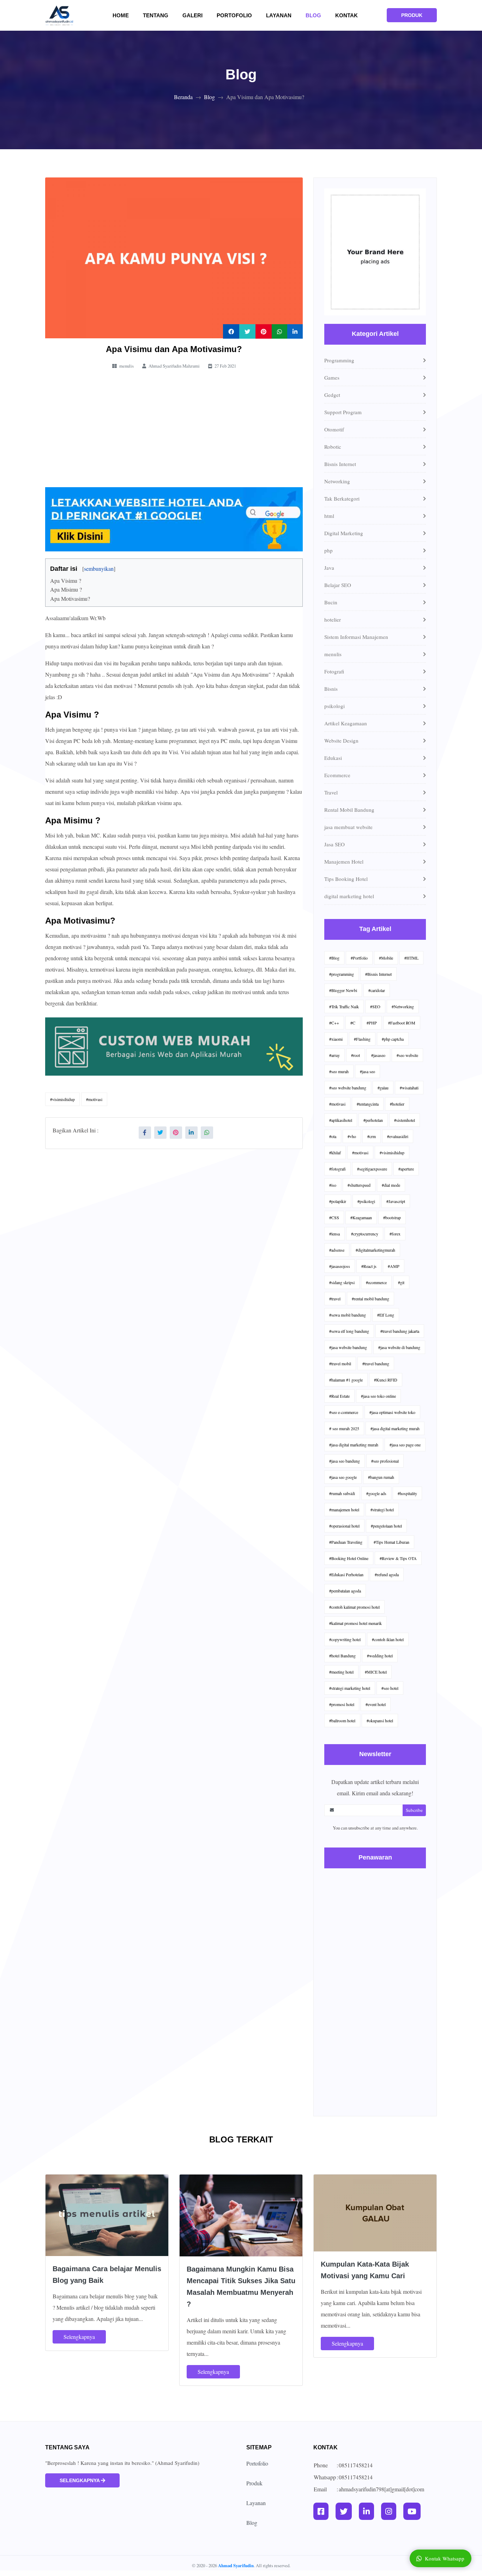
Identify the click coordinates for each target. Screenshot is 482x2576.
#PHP (372, 1023)
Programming (339, 360)
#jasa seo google (343, 1477)
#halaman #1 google (346, 1380)
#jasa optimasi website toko (392, 1412)
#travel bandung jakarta (400, 1331)
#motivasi (94, 1099)
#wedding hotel (380, 1656)
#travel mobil (340, 1363)
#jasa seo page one (405, 1445)
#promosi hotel (342, 1704)
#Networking (403, 1006)
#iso (333, 1185)
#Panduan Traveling (346, 1542)
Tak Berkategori (342, 498)
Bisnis (331, 689)
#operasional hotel (344, 1526)
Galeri (197, 15)
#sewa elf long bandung (349, 1331)
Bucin (331, 602)
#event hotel (376, 1704)
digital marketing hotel (349, 896)
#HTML (411, 958)
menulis (333, 654)
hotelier (333, 619)
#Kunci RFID (386, 1380)
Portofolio (234, 15)
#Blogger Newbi (343, 990)
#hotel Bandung (342, 1656)
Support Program (343, 412)
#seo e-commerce (344, 1412)
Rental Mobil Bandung (349, 810)
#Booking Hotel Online (349, 1558)
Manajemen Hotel (344, 861)
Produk (254, 2483)
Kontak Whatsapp (445, 2558)
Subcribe (414, 1810)
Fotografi (334, 671)
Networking (337, 481)
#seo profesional (385, 1461)
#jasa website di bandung (399, 1347)
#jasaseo (378, 1055)
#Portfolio (359, 958)
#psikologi (366, 1201)
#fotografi (338, 1169)
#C (353, 1023)
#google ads (376, 1493)
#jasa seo (367, 1071)
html (329, 516)
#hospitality (407, 1493)
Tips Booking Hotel (346, 879)
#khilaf (335, 1153)
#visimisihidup (62, 1099)
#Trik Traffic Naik (344, 1006)
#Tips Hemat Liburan (391, 1542)
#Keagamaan (361, 1217)
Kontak (347, 15)
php (329, 550)
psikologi (335, 706)
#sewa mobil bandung (348, 1315)
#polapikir (338, 1201)
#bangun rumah (381, 1477)
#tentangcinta (368, 1104)
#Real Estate (339, 1396)
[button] (52, 565)
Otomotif (334, 429)
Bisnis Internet (340, 464)
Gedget (332, 395)
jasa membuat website (348, 827)
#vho (352, 1136)
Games (332, 377)
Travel (331, 792)
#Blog (334, 958)
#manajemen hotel (344, 1510)
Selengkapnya (79, 2337)
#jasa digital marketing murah (395, 1428)
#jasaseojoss (340, 1266)
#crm (372, 1136)
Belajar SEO (338, 585)
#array (335, 1055)
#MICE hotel (376, 1672)
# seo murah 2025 (344, 1428)
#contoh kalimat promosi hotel (354, 1607)
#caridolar (377, 990)
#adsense (337, 1250)
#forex (395, 1234)
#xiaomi (336, 1039)
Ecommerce (337, 775)
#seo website (407, 1055)
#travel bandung (376, 1363)
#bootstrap (392, 1217)
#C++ (334, 1023)
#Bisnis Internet (378, 974)
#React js (369, 1266)
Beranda (183, 97)
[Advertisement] (174, 429)
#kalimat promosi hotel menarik (356, 1623)
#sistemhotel (405, 1120)
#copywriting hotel (345, 1639)
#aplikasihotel (341, 1120)
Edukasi (333, 758)
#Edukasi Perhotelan (346, 1574)
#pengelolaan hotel (386, 1526)
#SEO (375, 1006)
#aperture (406, 1169)
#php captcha (393, 1039)
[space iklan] (375, 255)
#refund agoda (387, 1574)
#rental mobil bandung (370, 1299)
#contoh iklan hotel (388, 1639)
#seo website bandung (348, 1088)
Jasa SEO (335, 844)
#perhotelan (373, 1120)
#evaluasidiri (398, 1136)
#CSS (334, 1217)
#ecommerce (376, 1282)
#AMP (394, 1266)
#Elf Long (386, 1315)
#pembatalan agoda (345, 1591)
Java (329, 568)
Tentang (160, 15)
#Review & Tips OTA (398, 1558)
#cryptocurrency (365, 1234)
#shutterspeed (359, 1185)
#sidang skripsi (342, 1282)
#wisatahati (409, 1088)
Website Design (341, 740)
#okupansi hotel (380, 1721)
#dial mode (391, 1185)
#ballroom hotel (342, 1721)
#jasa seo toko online (378, 1396)
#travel (335, 1299)
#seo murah (339, 1071)
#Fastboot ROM (402, 1023)
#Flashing (362, 1039)
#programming (342, 974)
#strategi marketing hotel (350, 1688)
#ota (333, 1136)
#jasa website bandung (348, 1347)
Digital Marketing (344, 533)
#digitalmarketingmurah (375, 1250)
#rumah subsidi (342, 1493)
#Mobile (386, 958)
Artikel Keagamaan (346, 723)
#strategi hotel (382, 1510)
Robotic (333, 447)
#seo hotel (390, 1688)
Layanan (279, 15)
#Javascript (396, 1201)
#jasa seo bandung (345, 1461)
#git (401, 1282)
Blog (313, 15)
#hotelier (397, 1104)
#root (356, 1055)
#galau (383, 1088)
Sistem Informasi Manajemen (356, 637)
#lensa (335, 1234)
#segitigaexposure (372, 1169)
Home (125, 15)
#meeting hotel (341, 1672)
